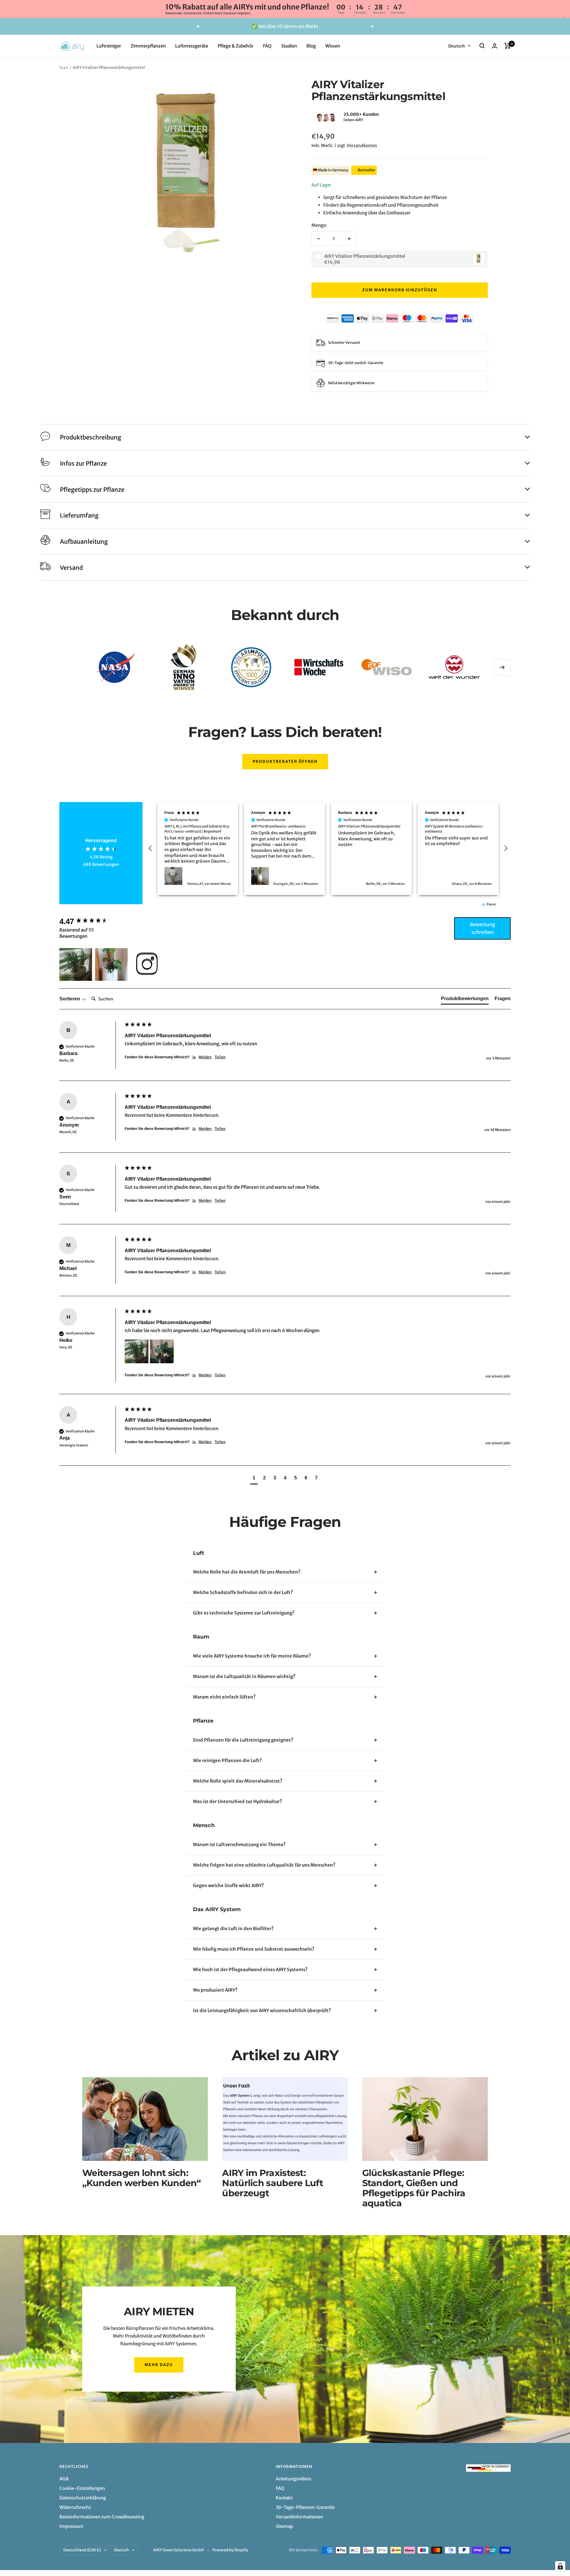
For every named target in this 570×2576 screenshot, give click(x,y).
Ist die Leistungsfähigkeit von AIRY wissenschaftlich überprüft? (262, 2010)
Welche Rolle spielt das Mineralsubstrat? (238, 1781)
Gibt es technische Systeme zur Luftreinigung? (244, 1613)
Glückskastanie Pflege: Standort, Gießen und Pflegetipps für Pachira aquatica (414, 2188)
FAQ (267, 46)
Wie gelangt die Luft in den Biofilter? (233, 1929)
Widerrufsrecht (75, 2507)
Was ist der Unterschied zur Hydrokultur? (237, 1801)
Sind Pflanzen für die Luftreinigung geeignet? (243, 1740)
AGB (64, 2479)
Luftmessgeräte (192, 46)
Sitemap (284, 2526)
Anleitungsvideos (294, 2479)
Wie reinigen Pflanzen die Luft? (227, 1760)
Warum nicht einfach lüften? (224, 1697)
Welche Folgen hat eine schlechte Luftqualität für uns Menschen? (264, 1865)
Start (64, 68)
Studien (289, 46)
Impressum (71, 2526)
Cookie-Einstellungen (82, 2488)
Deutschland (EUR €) (82, 2550)
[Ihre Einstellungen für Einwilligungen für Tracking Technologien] (560, 2566)
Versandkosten (362, 146)
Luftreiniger (109, 46)
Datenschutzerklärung (83, 2498)
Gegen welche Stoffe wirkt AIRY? (228, 1885)
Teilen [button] (220, 1057)
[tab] (465, 1000)
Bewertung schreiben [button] (483, 928)
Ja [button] (194, 1057)
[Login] (495, 46)
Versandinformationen (299, 2517)
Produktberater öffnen (285, 762)
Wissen (333, 46)
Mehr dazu (159, 2365)
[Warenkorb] (508, 46)
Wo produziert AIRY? (215, 1990)
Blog (311, 46)
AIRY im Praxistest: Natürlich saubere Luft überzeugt (273, 2183)
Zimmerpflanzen (148, 46)
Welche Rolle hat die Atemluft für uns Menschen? (247, 1572)
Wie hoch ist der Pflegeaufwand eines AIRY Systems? (250, 1969)
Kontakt (284, 2498)
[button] (311, 117)
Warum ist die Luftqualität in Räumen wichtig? (244, 1676)
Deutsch (457, 46)
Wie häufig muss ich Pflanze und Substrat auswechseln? (254, 1949)
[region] (328, 849)
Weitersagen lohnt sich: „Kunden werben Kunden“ (142, 2178)
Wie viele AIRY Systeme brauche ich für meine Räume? (252, 1656)
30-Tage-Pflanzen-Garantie (305, 2507)
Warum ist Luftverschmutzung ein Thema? (239, 1844)
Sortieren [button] (70, 999)
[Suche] (482, 46)
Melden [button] (205, 1057)
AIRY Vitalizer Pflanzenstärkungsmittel (365, 256)
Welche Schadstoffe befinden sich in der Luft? (243, 1592)
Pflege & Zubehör (236, 46)
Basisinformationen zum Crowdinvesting (102, 2517)
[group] (91, 921)
